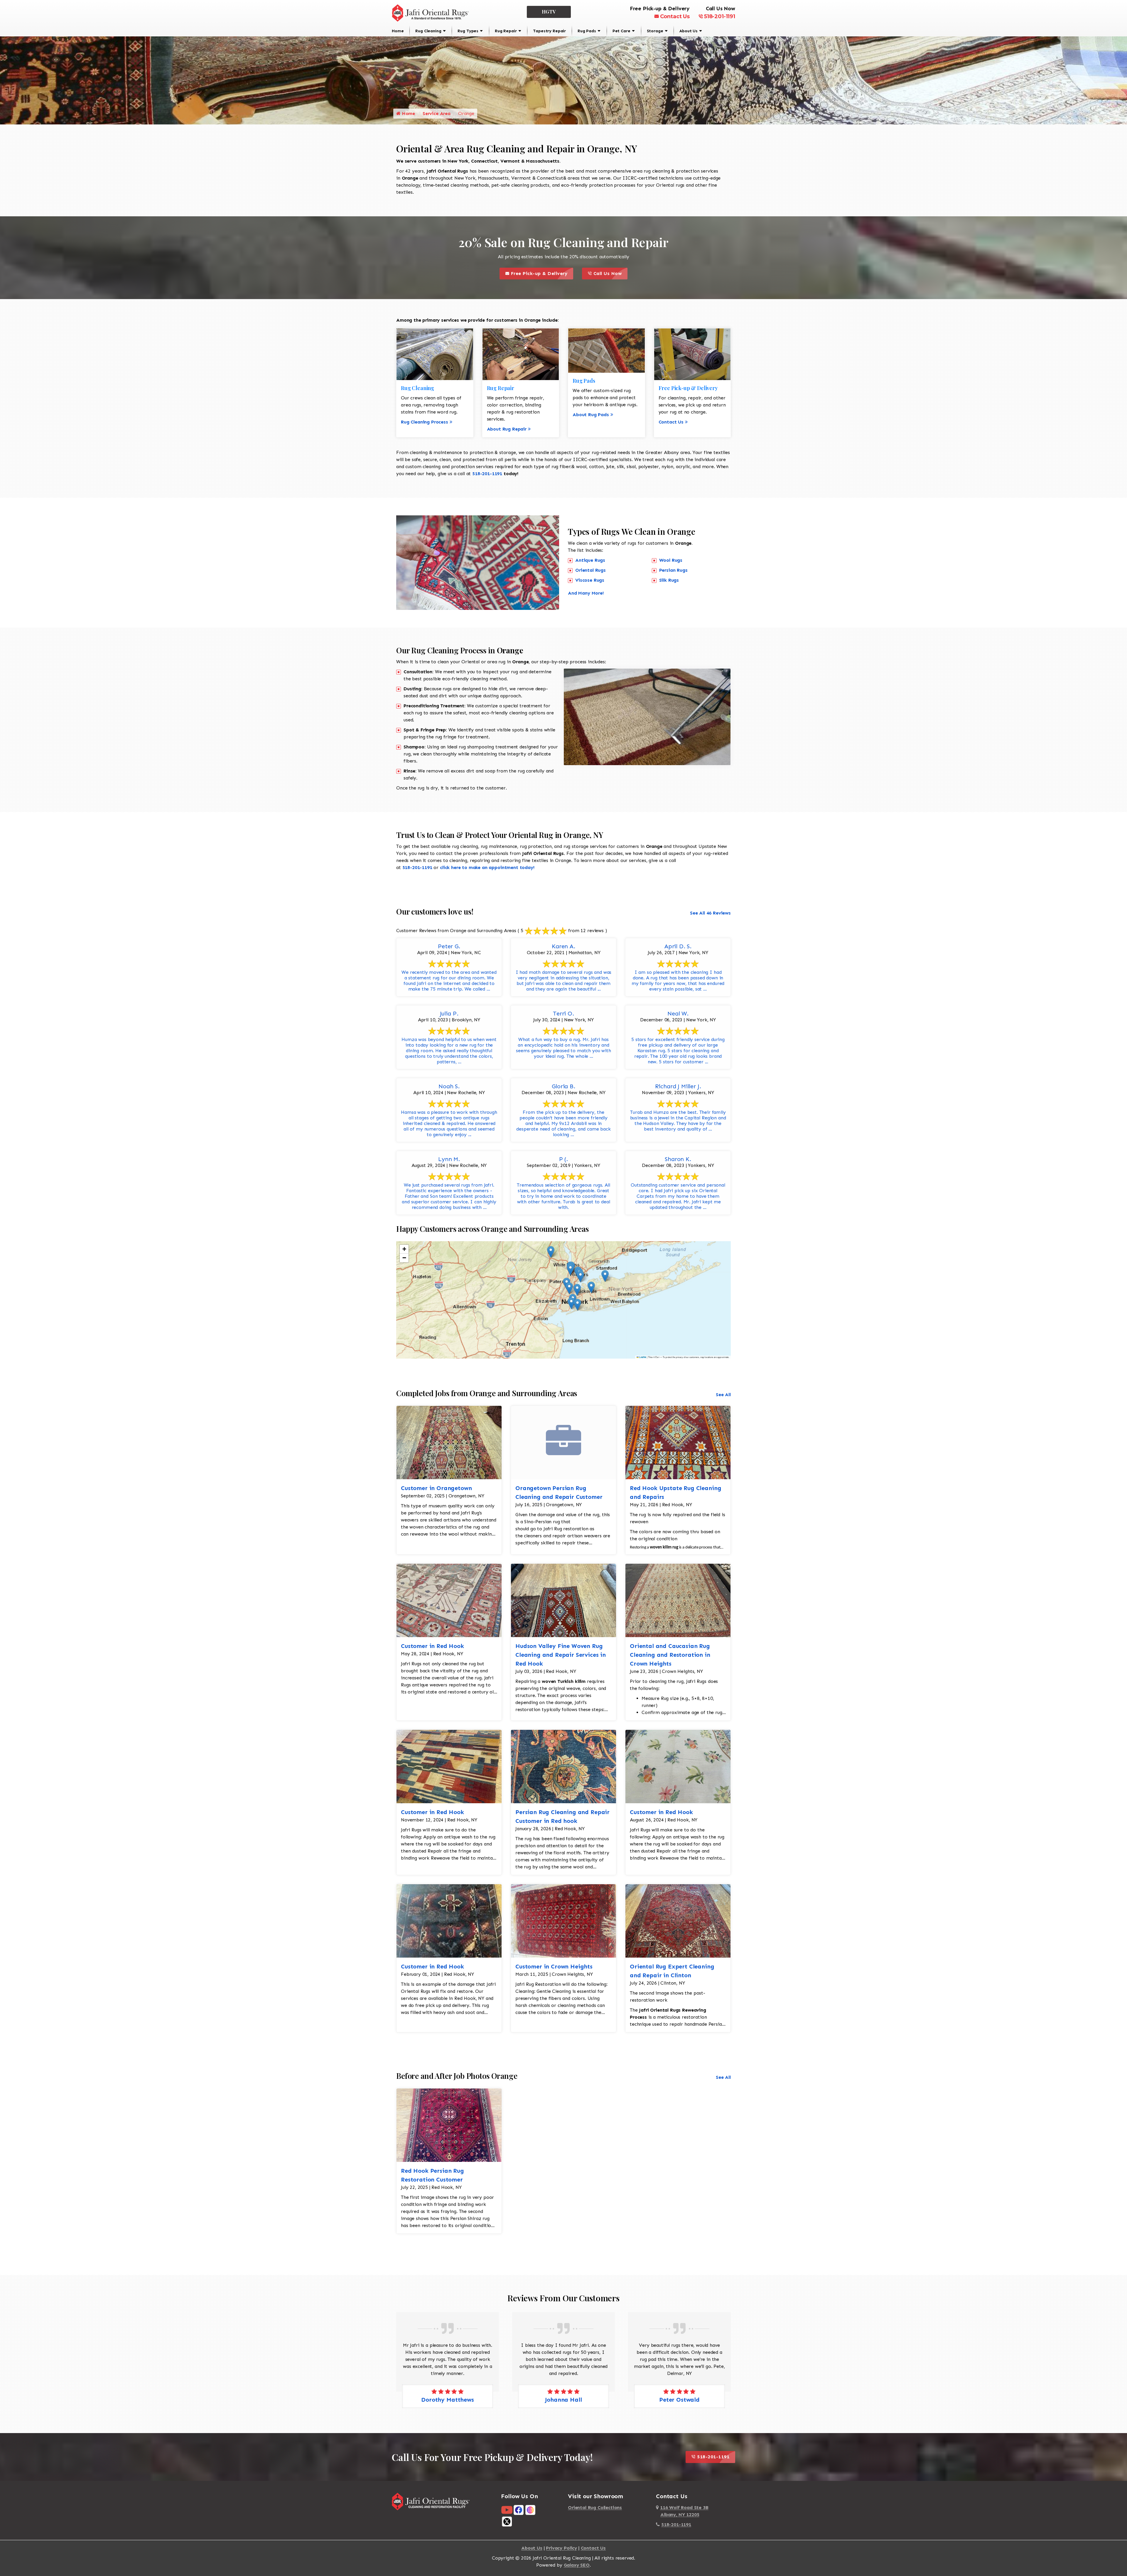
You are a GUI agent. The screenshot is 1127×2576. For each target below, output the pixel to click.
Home (398, 31)
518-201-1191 (720, 16)
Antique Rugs (590, 560)
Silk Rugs (669, 580)
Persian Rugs (673, 570)
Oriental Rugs (591, 570)
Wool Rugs (671, 560)
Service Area (437, 113)
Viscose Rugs (590, 580)
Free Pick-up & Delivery (541, 272)
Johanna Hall (679, 2400)
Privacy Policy (561, 2548)
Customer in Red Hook (432, 1646)
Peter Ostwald (448, 2400)
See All (723, 1395)
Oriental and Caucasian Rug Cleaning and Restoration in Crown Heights (670, 1655)
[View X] (507, 2521)
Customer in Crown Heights (554, 1966)
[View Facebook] (519, 2510)
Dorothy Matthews (563, 2400)
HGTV (549, 12)
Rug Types (468, 31)
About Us (689, 31)
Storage (655, 31)
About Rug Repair (507, 429)
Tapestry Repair (549, 31)
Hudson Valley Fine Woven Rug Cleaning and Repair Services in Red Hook (561, 1655)
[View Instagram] (530, 2510)
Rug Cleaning (428, 31)
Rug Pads (587, 31)
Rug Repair (506, 31)
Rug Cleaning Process (425, 422)
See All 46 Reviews (710, 913)
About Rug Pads (591, 415)
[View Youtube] (507, 2510)
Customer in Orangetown (436, 1488)
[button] (551, 1252)
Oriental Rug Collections (595, 2507)
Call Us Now (610, 272)
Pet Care (621, 31)
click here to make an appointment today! (487, 867)
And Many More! (586, 593)
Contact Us (675, 16)
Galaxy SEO (577, 2565)
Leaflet (642, 1357)
